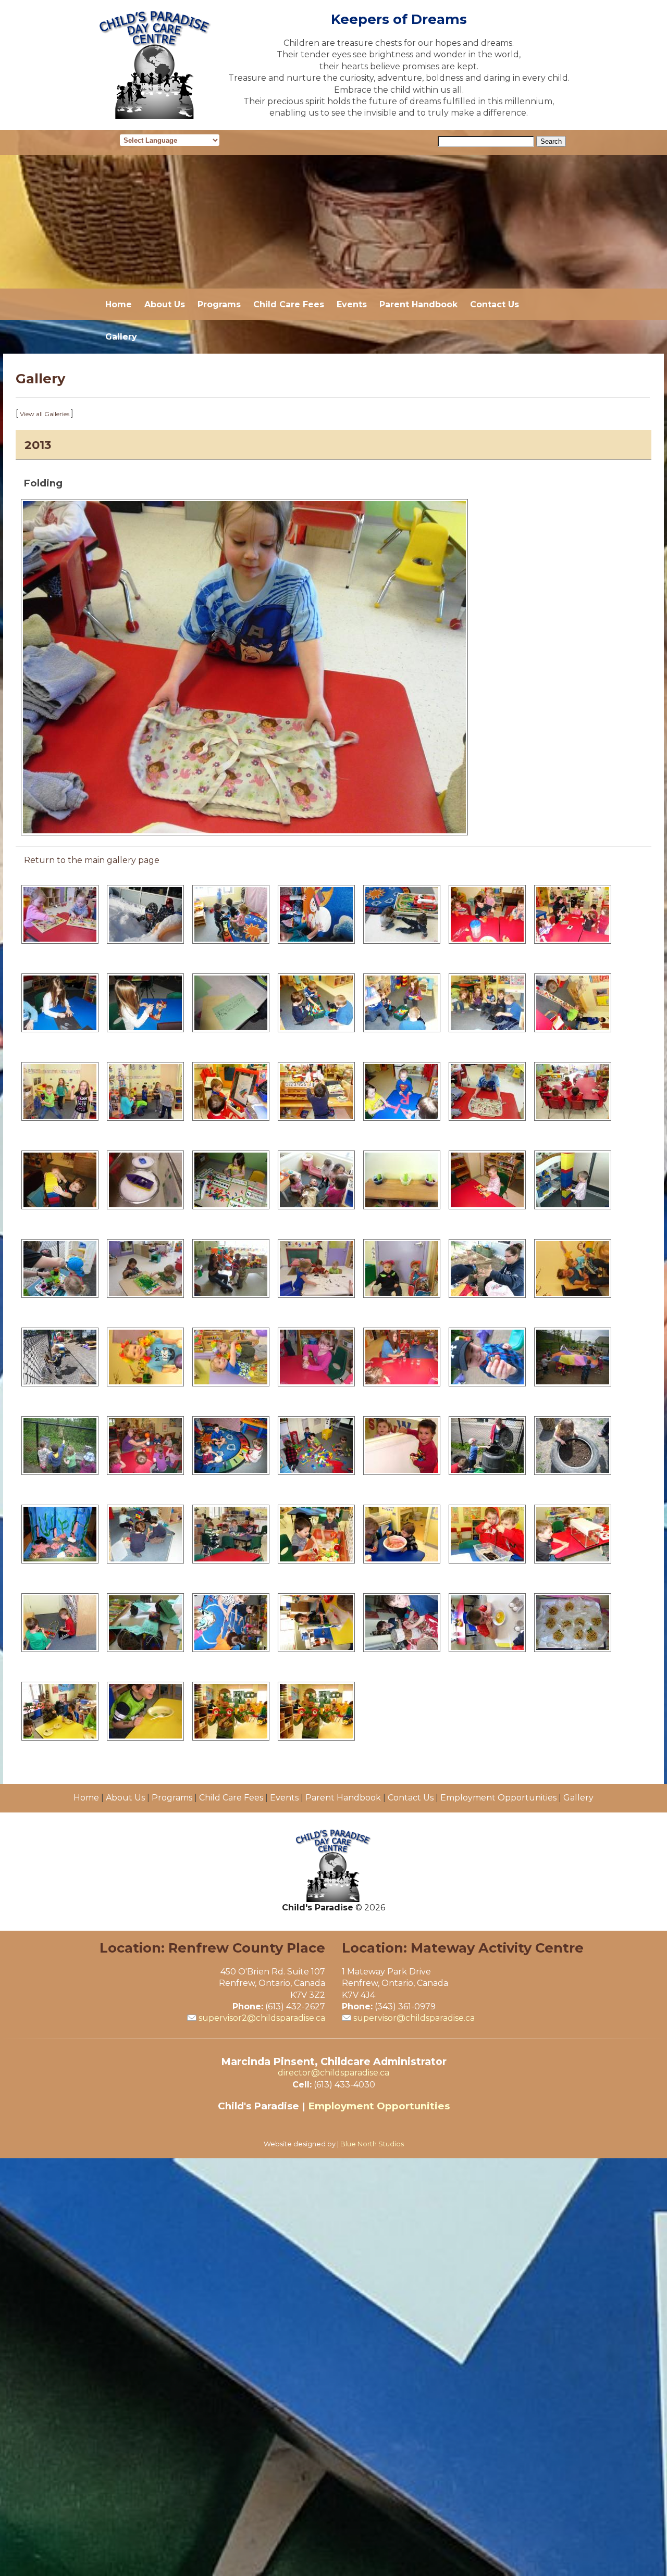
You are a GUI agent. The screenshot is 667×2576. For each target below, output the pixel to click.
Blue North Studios (372, 2144)
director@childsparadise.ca (333, 2073)
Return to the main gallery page (92, 860)
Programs (219, 304)
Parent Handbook (418, 304)
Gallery (121, 337)
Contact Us (495, 304)
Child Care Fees (289, 304)
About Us (165, 304)
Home (119, 304)
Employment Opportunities (498, 1798)
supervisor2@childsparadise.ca (262, 2018)
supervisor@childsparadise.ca (414, 2018)
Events (352, 304)
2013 (38, 445)
